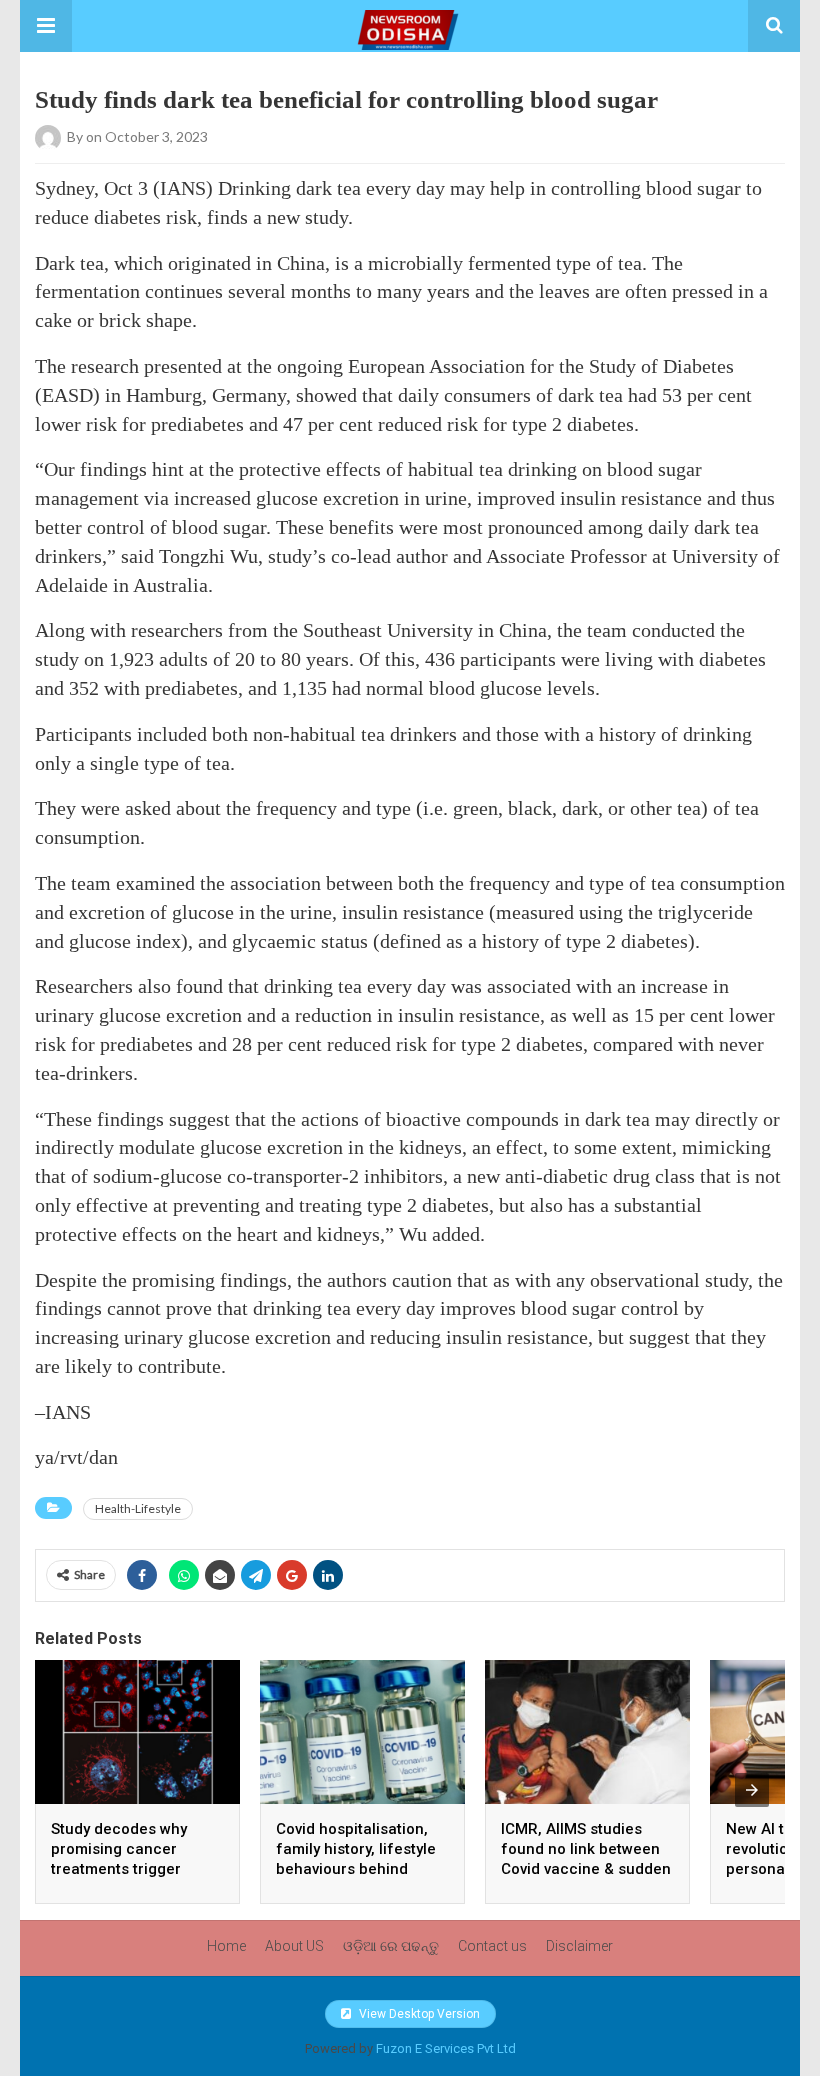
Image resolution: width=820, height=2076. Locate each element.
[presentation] (752, 1790)
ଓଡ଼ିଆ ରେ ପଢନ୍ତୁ (391, 1946)
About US (294, 1946)
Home (226, 1946)
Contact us (492, 1946)
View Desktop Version (418, 2014)
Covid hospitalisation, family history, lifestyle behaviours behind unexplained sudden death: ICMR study (356, 1869)
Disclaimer (579, 1946)
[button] (46, 26)
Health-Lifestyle (138, 1508)
